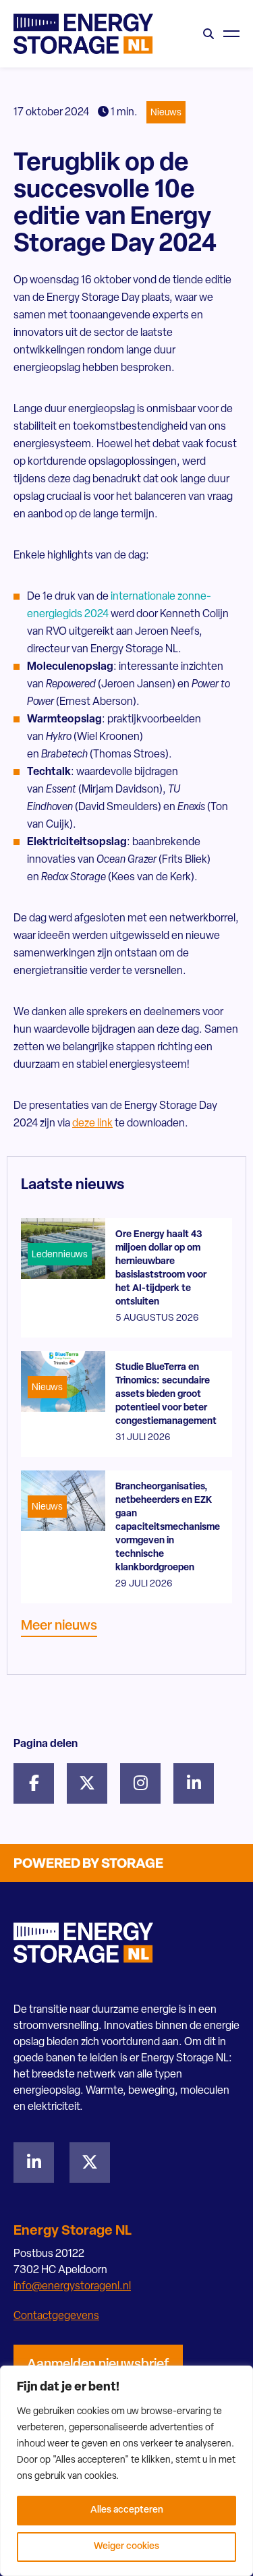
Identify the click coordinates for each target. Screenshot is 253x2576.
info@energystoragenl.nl (72, 2287)
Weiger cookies (126, 2547)
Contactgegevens (56, 2316)
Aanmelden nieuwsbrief (98, 2365)
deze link (92, 1124)
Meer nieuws (59, 1626)
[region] (126, 2471)
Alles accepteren (127, 2510)
